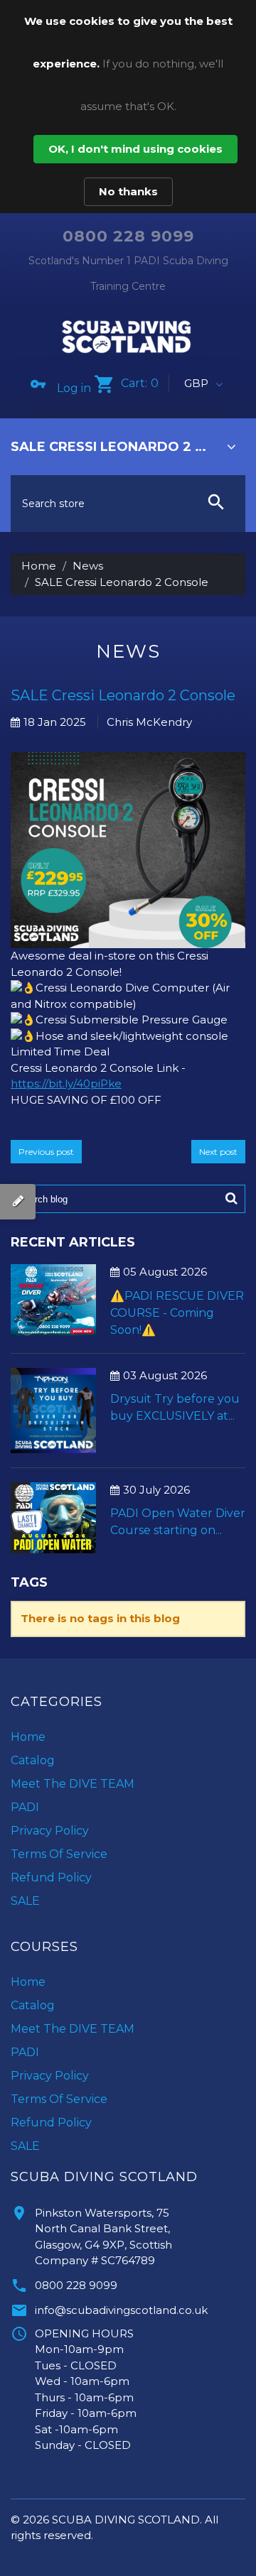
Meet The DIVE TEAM (73, 1784)
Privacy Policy (50, 1831)
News (88, 566)
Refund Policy (51, 1877)
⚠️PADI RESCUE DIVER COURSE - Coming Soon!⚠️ (177, 1313)
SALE (25, 1901)
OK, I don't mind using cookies (135, 149)
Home (39, 566)
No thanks (128, 191)
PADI (25, 1807)
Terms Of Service (59, 1854)
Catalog (33, 1760)
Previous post (46, 1152)
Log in (74, 388)
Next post (218, 1152)
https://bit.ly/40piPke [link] (66, 1083)
